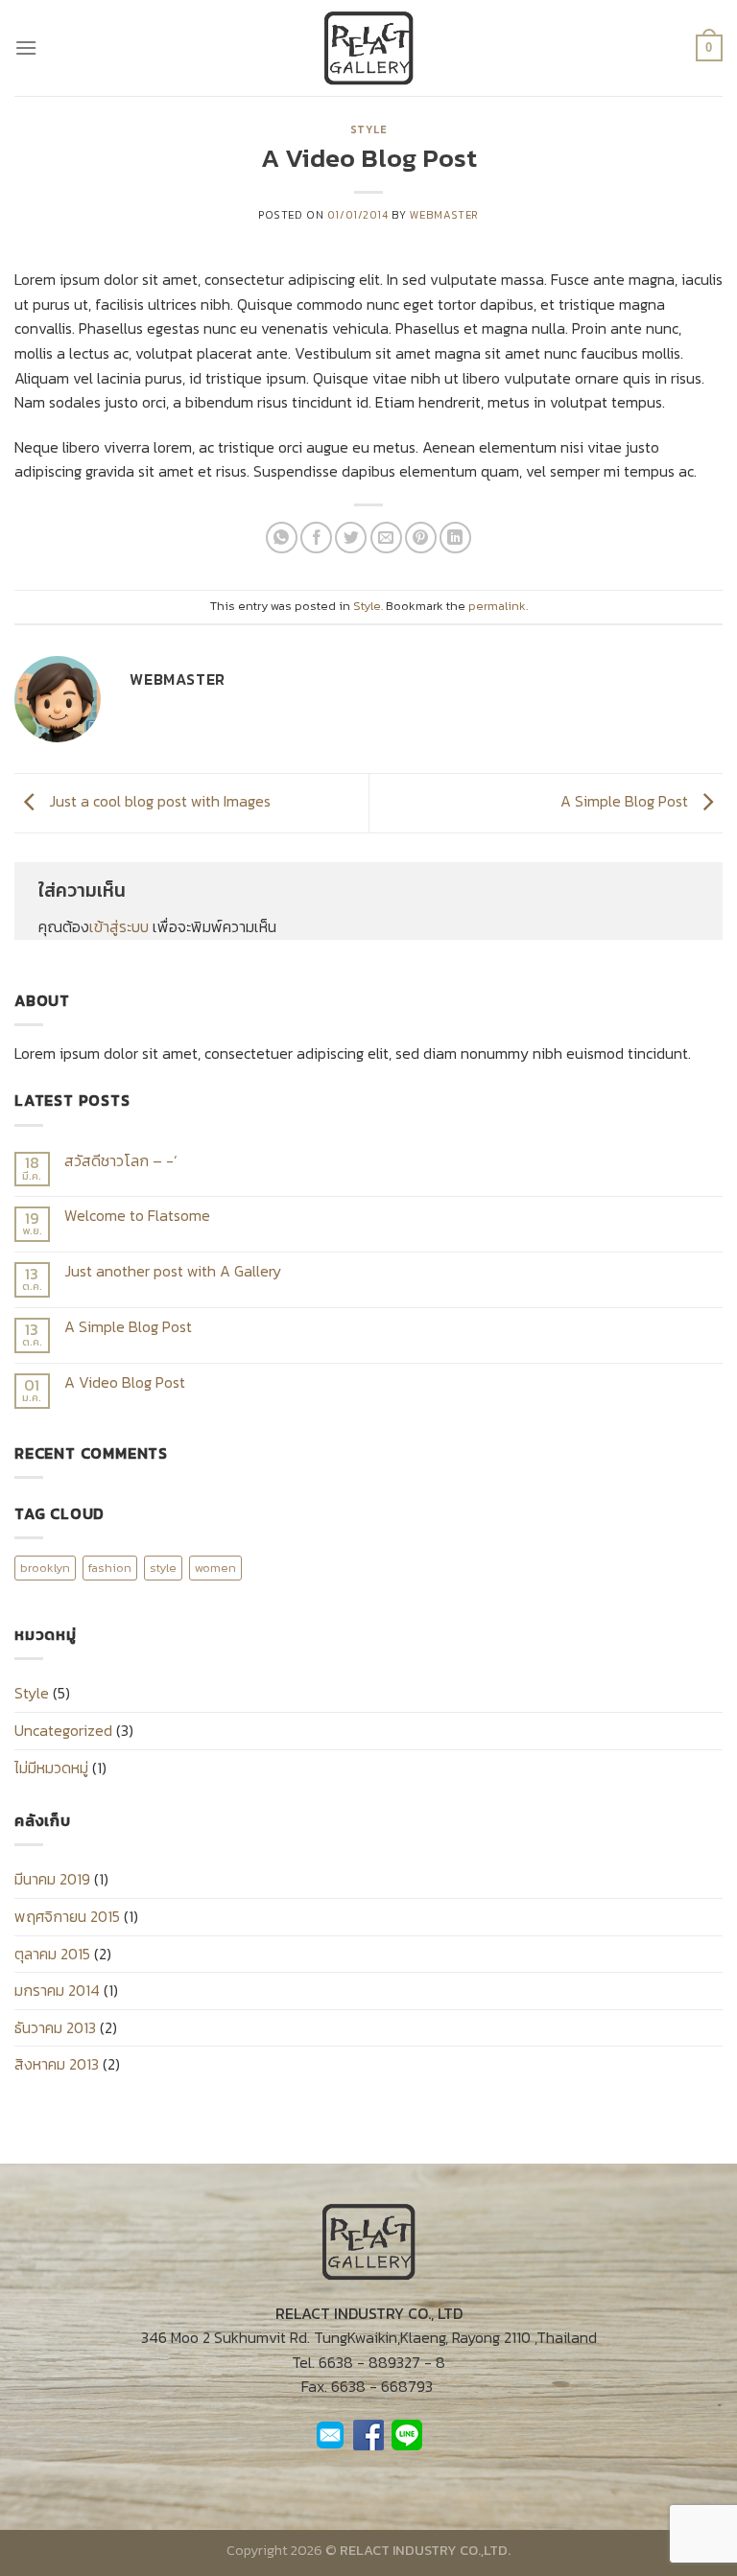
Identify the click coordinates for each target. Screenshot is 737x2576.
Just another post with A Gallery (173, 1271)
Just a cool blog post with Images (158, 801)
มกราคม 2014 (57, 1990)
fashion (110, 1568)
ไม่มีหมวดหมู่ (51, 1768)
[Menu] (26, 47)
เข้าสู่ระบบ (119, 926)
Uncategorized (63, 1730)
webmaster (444, 215)
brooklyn (45, 1568)
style (163, 1568)
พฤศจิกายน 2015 (67, 1916)
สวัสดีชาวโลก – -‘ (121, 1161)
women (215, 1568)
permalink (497, 606)
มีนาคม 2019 (52, 1879)
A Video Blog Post (125, 1382)
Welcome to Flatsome (137, 1216)
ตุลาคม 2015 (52, 1954)
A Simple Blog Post (626, 801)
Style (369, 129)
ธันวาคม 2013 (55, 2027)
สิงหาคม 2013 (57, 2064)
